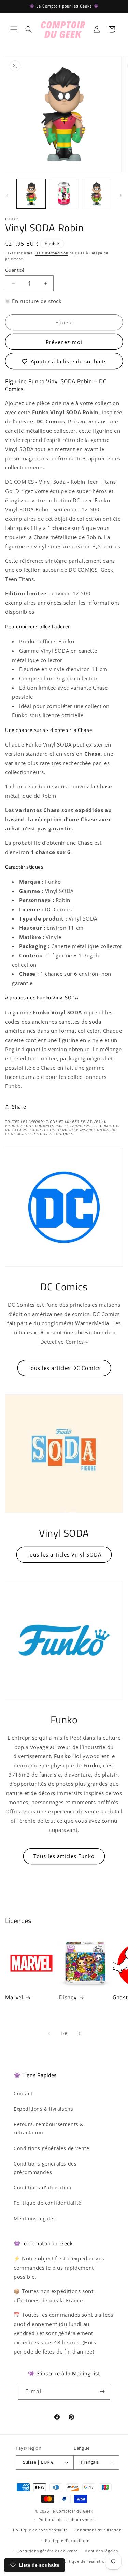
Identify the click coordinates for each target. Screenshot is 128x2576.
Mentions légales (35, 2219)
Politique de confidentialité (47, 2203)
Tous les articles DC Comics (64, 1368)
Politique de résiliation (84, 2561)
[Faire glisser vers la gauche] (8, 196)
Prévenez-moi (64, 342)
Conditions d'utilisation (42, 2188)
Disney (68, 1997)
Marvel (14, 1997)
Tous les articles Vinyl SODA (64, 1554)
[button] (14, 29)
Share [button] (19, 1107)
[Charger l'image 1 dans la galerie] (31, 194)
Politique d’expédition (67, 2540)
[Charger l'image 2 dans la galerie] (64, 194)
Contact (23, 2093)
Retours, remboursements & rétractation (49, 2128)
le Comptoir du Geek (72, 2511)
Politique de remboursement (67, 2520)
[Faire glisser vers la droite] (120, 196)
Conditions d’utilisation (98, 2530)
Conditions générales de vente (51, 2148)
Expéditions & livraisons (43, 2109)
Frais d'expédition (52, 253)
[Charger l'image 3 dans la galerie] (96, 194)
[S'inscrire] (102, 2392)
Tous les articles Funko (64, 1856)
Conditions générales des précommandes (45, 2168)
